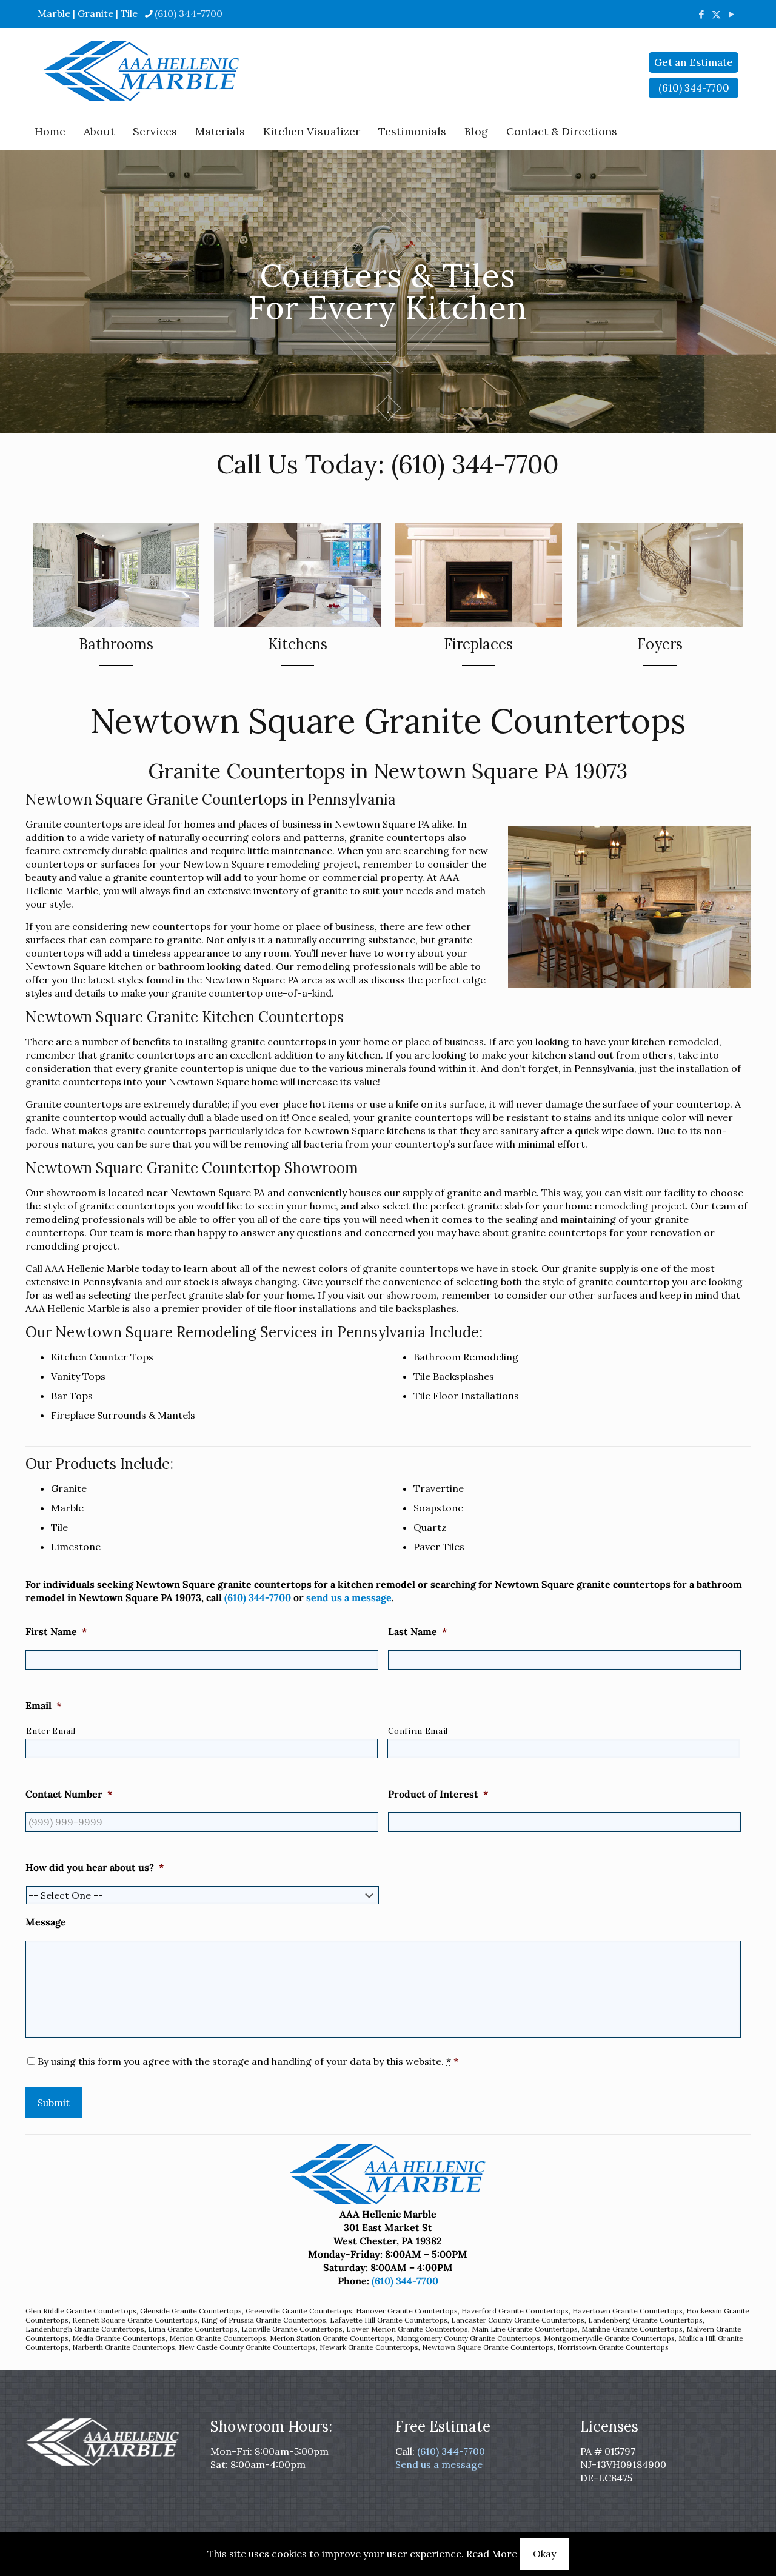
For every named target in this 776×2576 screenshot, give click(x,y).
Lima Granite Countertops (193, 2329)
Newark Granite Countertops (369, 2347)
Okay (544, 2554)
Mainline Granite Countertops (632, 2329)
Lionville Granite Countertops (292, 2329)
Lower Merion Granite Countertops (407, 2329)
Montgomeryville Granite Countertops (609, 2338)
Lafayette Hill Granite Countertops (389, 2320)
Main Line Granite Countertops (525, 2329)
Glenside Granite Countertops (191, 2311)
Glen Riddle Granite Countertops (81, 2311)
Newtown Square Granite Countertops (488, 2347)
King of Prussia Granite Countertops (264, 2320)
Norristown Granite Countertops (613, 2347)
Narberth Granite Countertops (124, 2347)
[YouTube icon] (731, 14)
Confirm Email (418, 1731)
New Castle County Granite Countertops (247, 2347)
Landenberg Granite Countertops (645, 2320)
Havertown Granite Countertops (627, 2311)
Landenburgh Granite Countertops (85, 2329)
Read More (492, 2554)
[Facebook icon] (701, 14)
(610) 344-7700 (189, 13)
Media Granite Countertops (119, 2338)
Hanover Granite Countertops (407, 2311)
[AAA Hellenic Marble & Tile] (142, 71)
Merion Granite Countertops (218, 2338)
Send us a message (439, 2464)
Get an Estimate (694, 62)
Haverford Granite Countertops (515, 2311)
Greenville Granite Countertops (299, 2311)
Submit (54, 2103)
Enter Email (51, 1731)
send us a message (349, 1597)
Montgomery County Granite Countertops (468, 2338)
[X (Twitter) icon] (716, 14)
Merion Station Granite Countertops (331, 2338)
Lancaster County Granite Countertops (518, 2320)
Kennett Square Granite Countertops (135, 2320)
